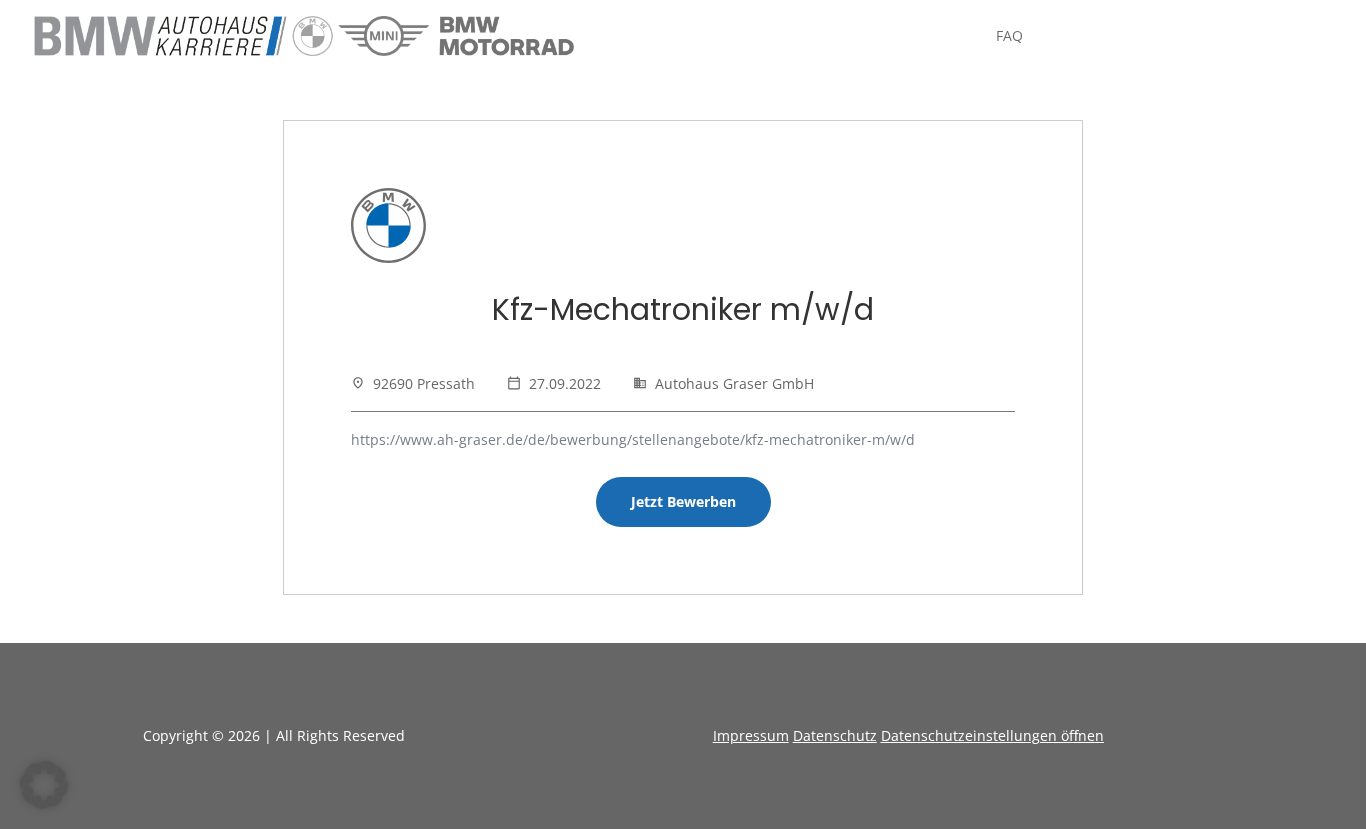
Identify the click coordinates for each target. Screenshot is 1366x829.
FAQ (1009, 37)
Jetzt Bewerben (683, 501)
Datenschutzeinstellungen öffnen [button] (992, 735)
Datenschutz (835, 735)
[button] (44, 785)
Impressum (751, 735)
